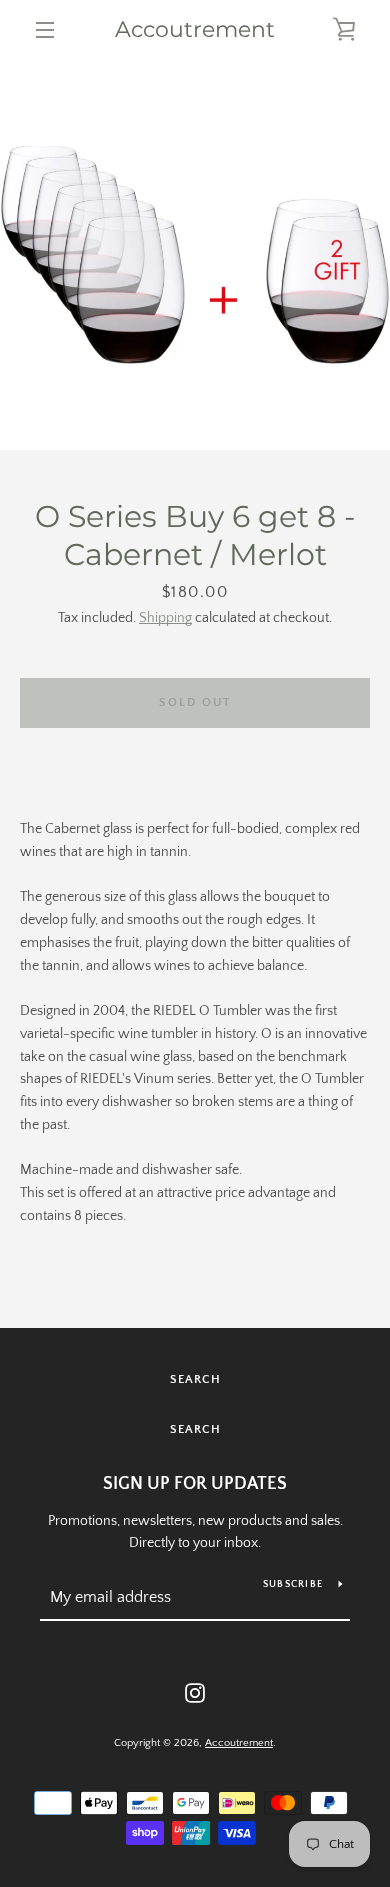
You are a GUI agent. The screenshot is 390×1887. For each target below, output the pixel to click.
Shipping (165, 618)
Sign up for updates (195, 1484)
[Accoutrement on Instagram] (195, 1692)
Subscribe (293, 1584)
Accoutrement (195, 30)
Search (195, 1379)
